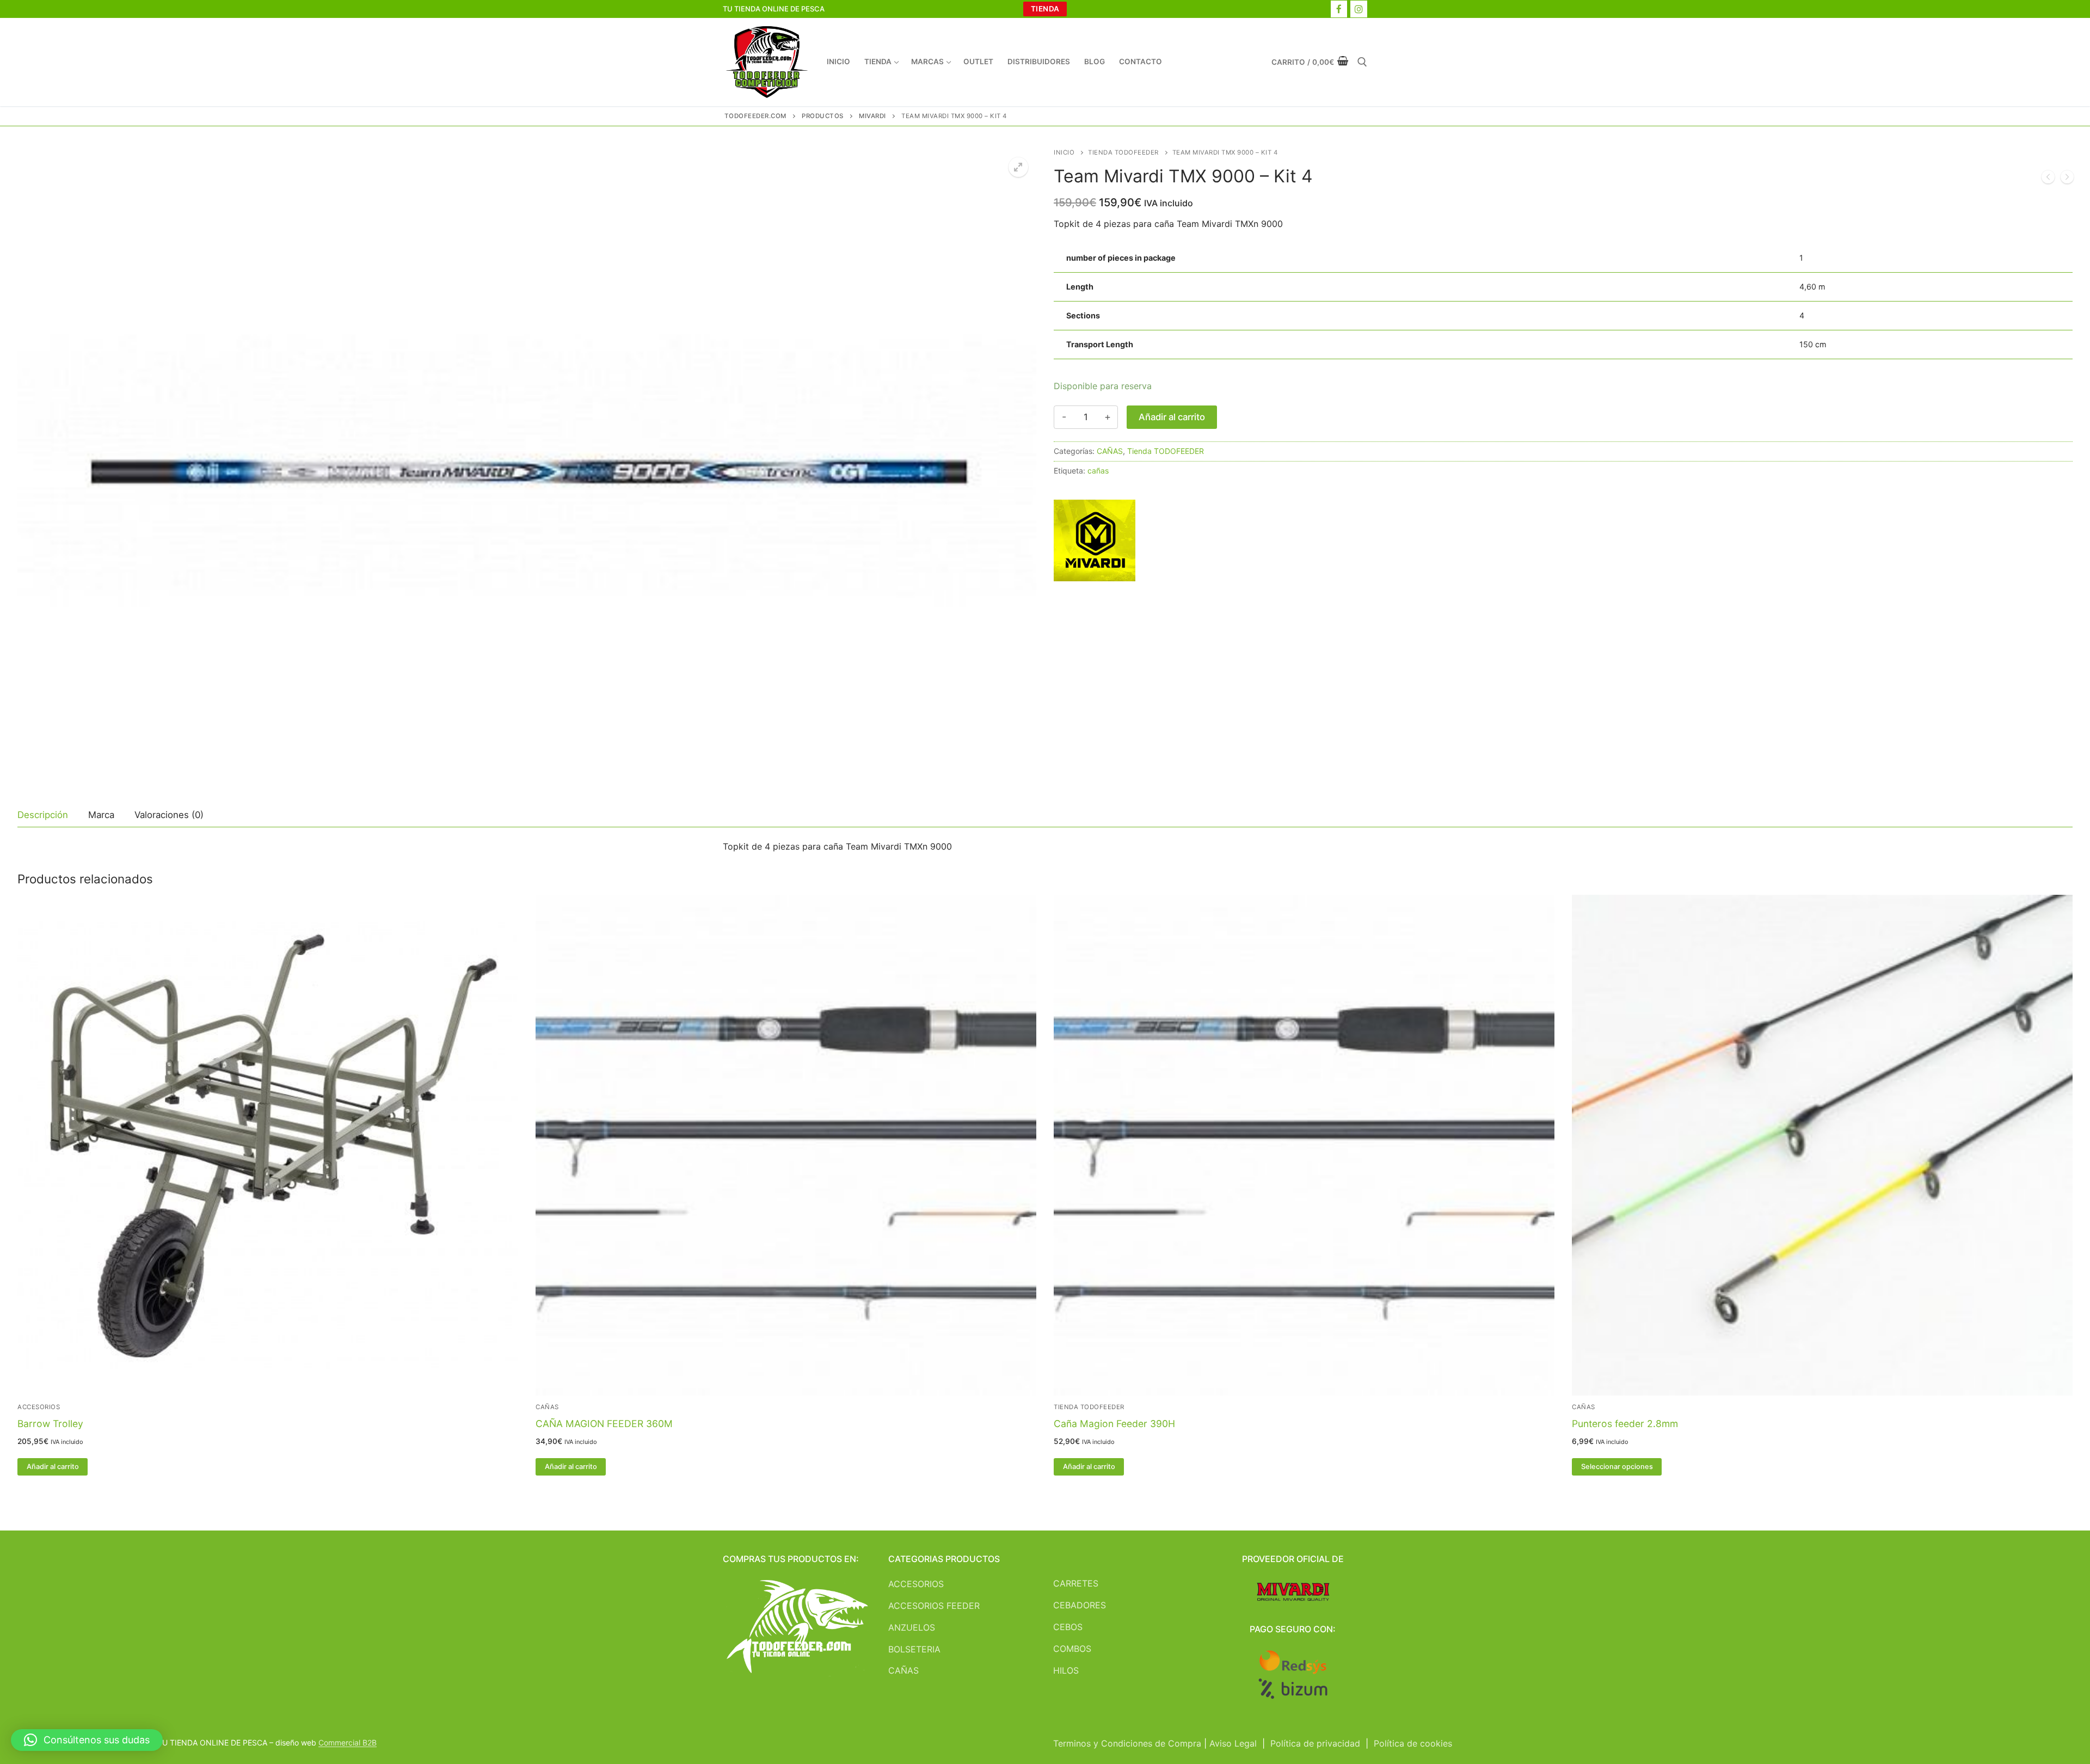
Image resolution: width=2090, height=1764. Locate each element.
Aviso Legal (1233, 1743)
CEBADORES (1080, 1605)
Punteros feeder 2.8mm (1625, 1424)
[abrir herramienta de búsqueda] (1362, 62)
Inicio (1064, 152)
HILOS (1066, 1670)
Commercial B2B (348, 1743)
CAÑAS (1110, 451)
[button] (1018, 167)
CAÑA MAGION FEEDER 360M (604, 1424)
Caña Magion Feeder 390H (1114, 1424)
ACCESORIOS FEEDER (934, 1606)
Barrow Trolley (50, 1424)
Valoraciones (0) (169, 815)
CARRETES (1076, 1583)
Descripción (43, 815)
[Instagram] (1359, 9)
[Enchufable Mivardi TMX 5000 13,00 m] (2067, 179)
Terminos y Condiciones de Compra (1127, 1743)
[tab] (43, 815)
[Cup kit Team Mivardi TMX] (2048, 179)
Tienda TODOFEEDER (1123, 152)
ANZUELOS (912, 1627)
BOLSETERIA (914, 1649)
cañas (1098, 471)
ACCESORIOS (39, 1407)
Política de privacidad (1315, 1743)
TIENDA (1045, 9)
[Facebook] (1339, 9)
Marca (101, 815)
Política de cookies (1413, 1743)
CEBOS (1068, 1627)
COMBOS (1072, 1649)
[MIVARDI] (1095, 543)
